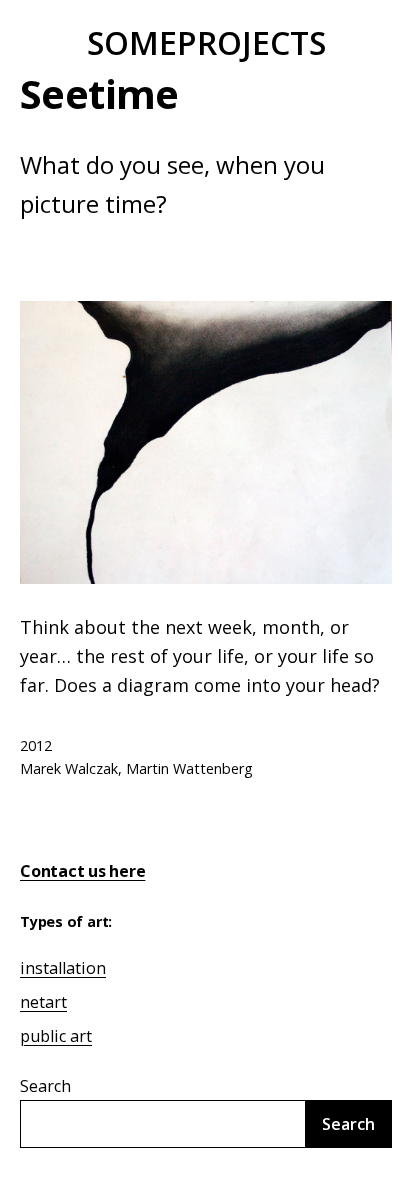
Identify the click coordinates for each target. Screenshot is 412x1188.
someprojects (206, 42)
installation (63, 968)
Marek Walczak (69, 768)
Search (45, 1086)
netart (43, 1002)
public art (56, 1036)
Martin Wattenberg (189, 768)
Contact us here (82, 871)
